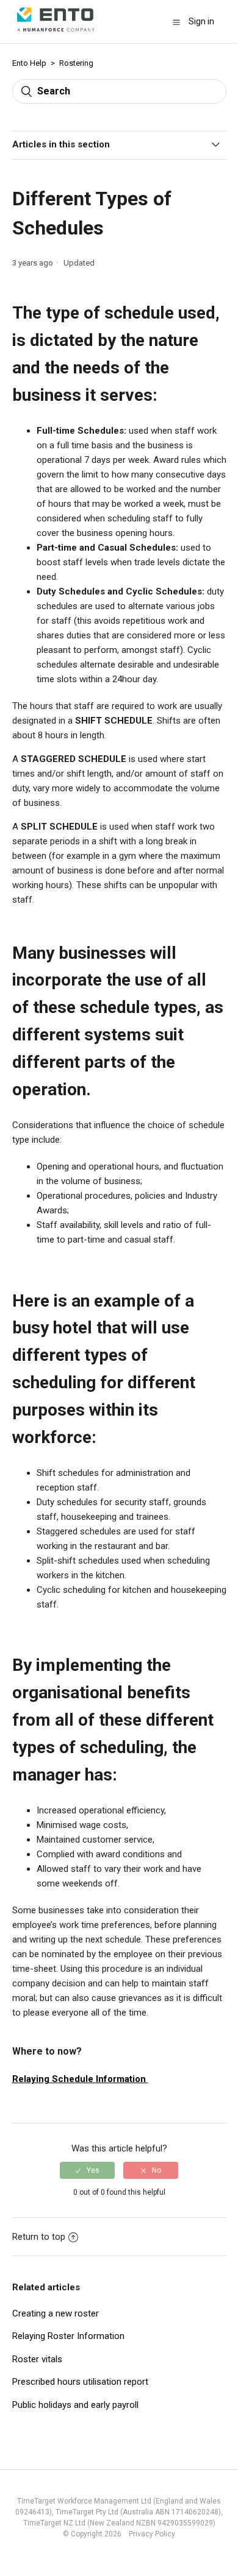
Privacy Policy (149, 2534)
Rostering (76, 63)
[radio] (87, 2170)
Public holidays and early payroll (75, 2405)
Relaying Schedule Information (80, 2079)
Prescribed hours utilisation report (80, 2382)
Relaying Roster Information (68, 2336)
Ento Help (29, 63)
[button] (176, 22)
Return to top (39, 2237)
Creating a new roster (56, 2313)
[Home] (56, 35)
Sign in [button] (201, 21)
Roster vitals (37, 2359)
